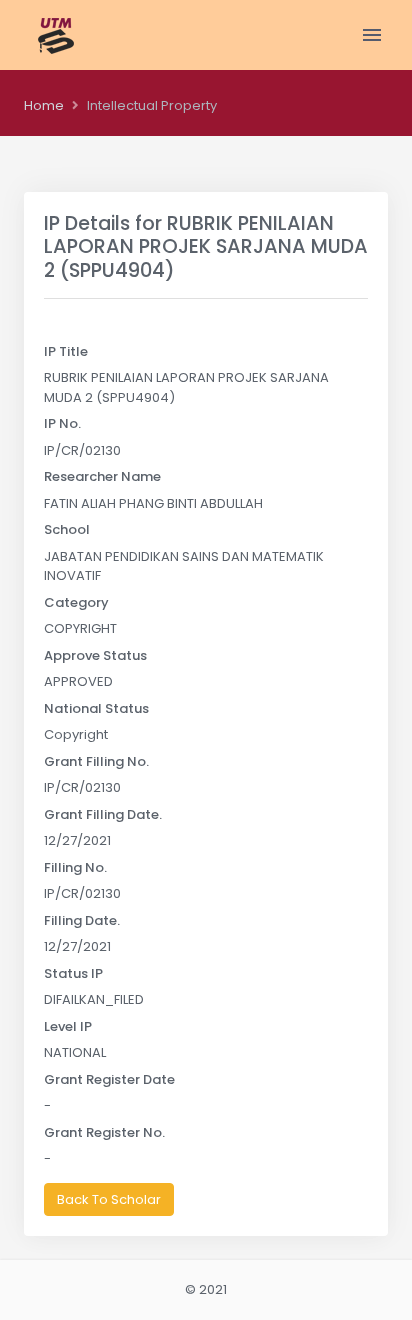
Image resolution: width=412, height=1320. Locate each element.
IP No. (62, 423)
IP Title (66, 351)
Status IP (73, 973)
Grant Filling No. (96, 761)
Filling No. (75, 867)
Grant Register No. (104, 1132)
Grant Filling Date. (103, 814)
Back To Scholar (109, 1199)
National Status (96, 708)
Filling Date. (82, 920)
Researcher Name (102, 476)
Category (76, 602)
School (67, 529)
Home (44, 105)
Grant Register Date (109, 1079)
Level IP (68, 1026)
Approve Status (95, 655)
